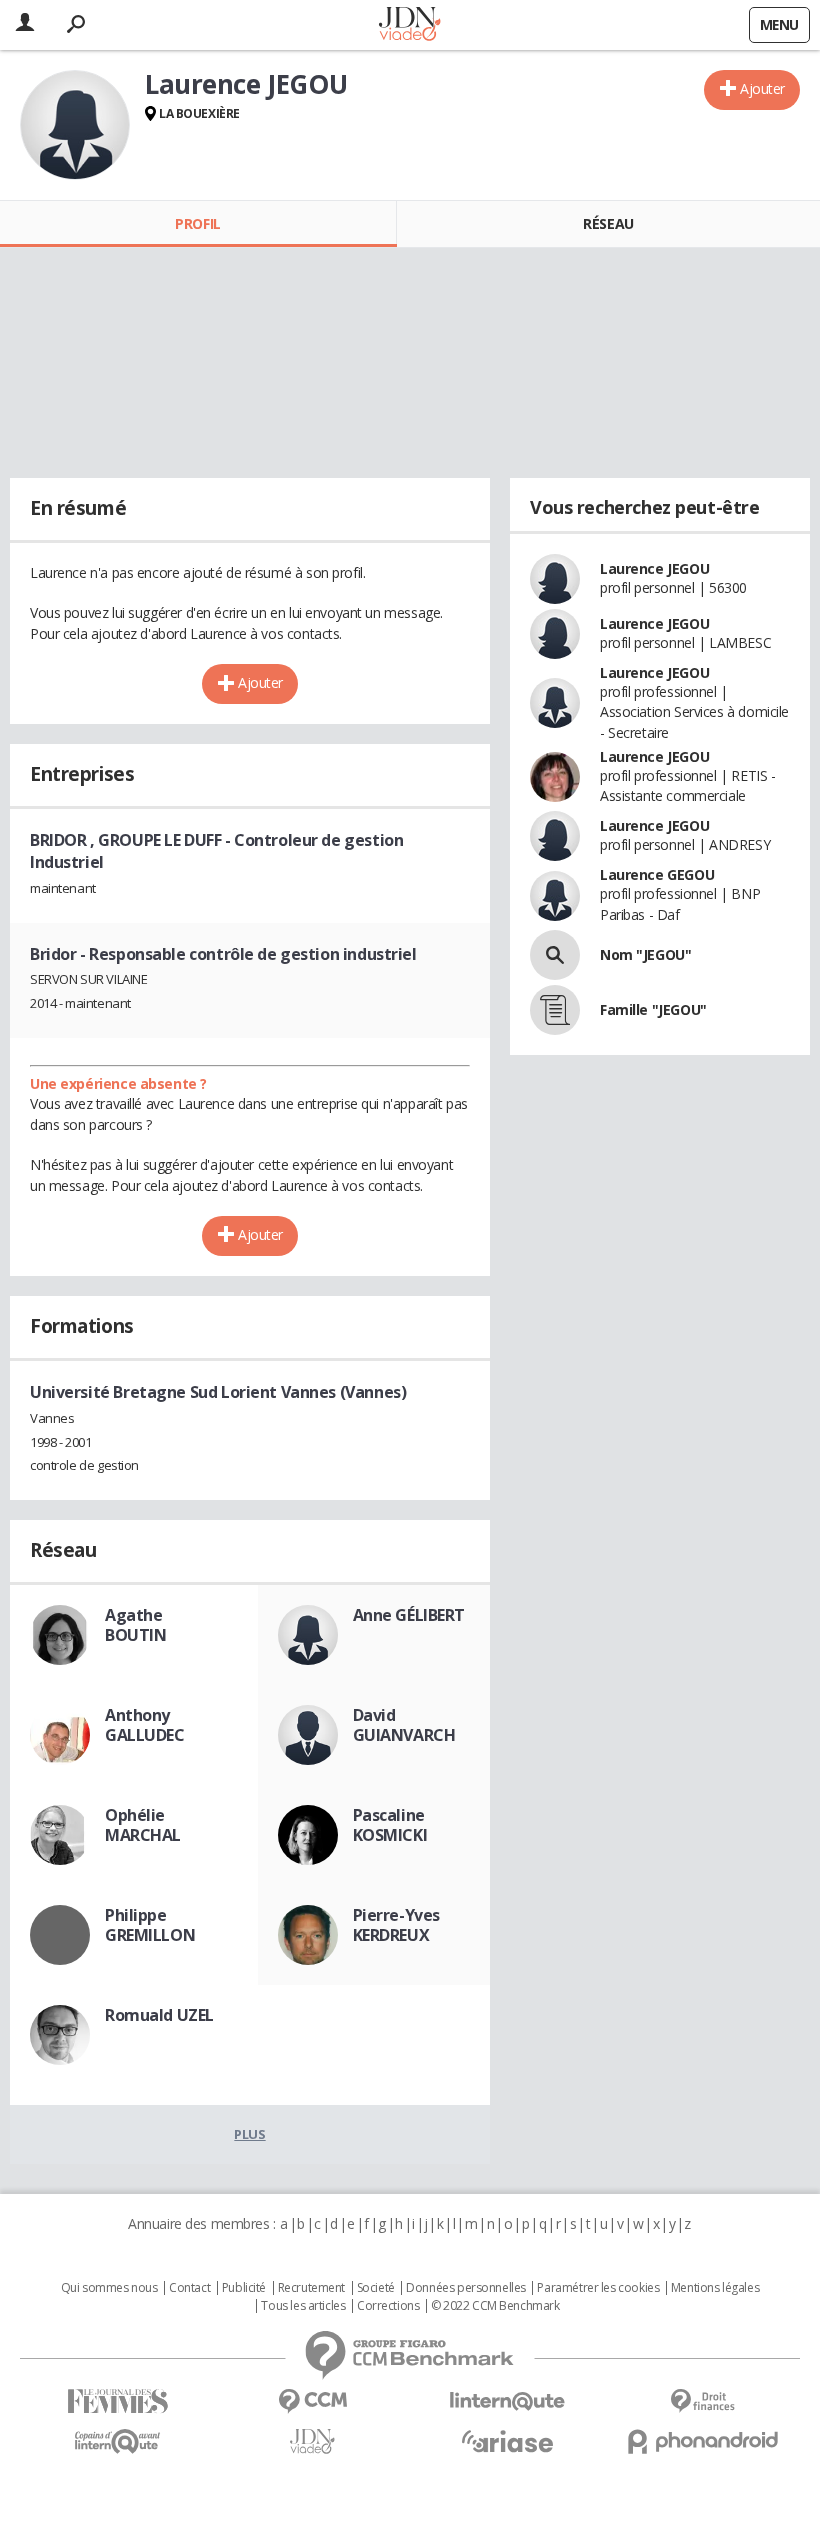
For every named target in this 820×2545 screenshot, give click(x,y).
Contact (189, 2288)
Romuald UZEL (159, 2015)
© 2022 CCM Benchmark (495, 2306)
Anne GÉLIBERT (409, 1615)
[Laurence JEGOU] (75, 125)
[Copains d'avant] (117, 2441)
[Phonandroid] (702, 2441)
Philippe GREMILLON (150, 1925)
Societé (376, 2288)
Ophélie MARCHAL (143, 1825)
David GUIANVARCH (404, 1725)
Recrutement (311, 2288)
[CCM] (312, 2401)
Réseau (608, 223)
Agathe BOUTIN (135, 1625)
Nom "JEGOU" (645, 954)
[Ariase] (507, 2441)
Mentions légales (715, 2288)
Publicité (244, 2288)
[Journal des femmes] (117, 2401)
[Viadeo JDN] (312, 2441)
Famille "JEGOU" (653, 1009)
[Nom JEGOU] (555, 955)
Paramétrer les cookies (598, 2288)
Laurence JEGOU (654, 568)
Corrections (388, 2306)
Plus (249, 2134)
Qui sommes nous (109, 2288)
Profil (197, 223)
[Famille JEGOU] (555, 1010)
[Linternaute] (507, 2401)
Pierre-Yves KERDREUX (396, 1925)
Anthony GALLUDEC (145, 1725)
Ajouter (762, 88)
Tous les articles (303, 2306)
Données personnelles (466, 2288)
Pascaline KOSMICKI (390, 1825)
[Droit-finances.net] (702, 2401)
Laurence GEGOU (657, 874)
